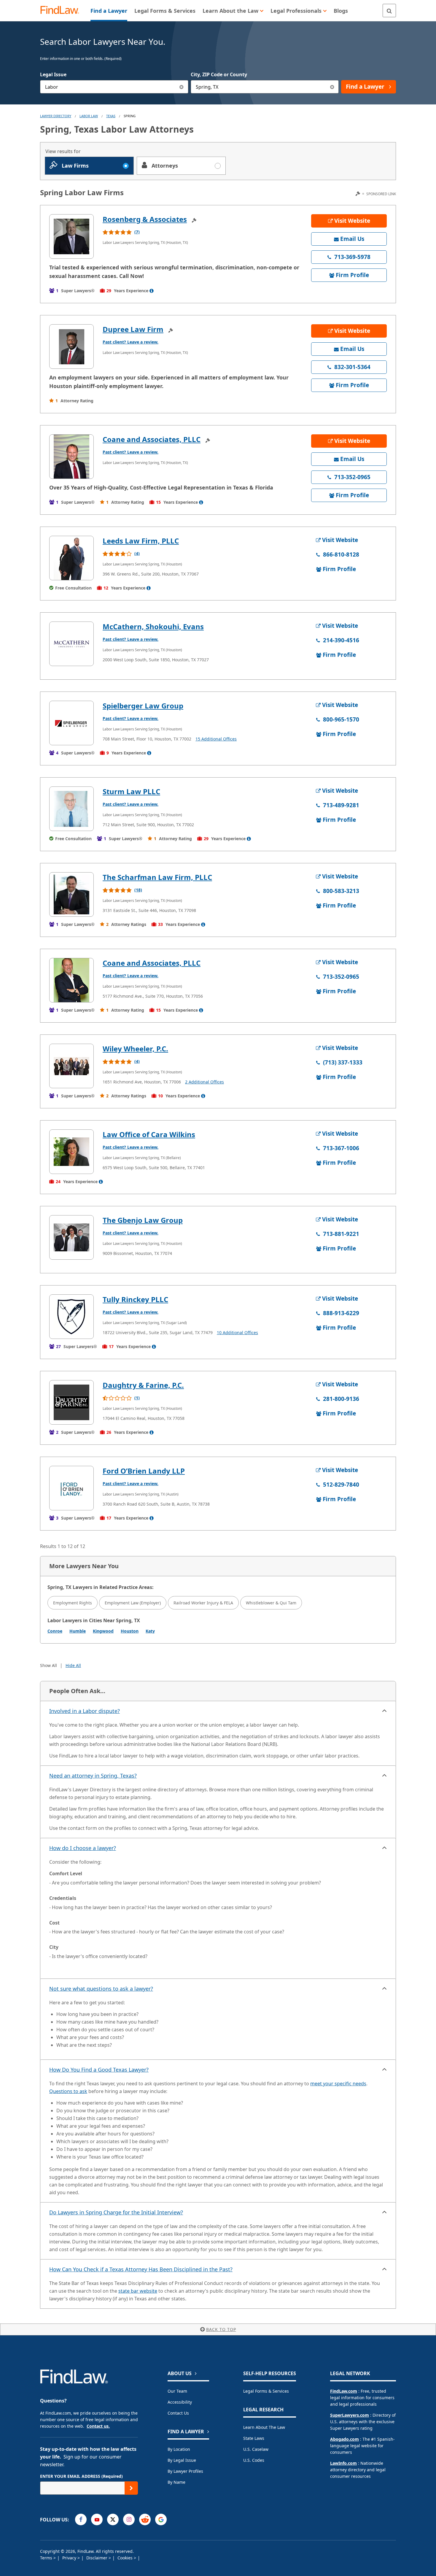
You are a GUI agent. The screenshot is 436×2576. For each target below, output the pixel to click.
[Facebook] (81, 2519)
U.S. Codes (254, 2460)
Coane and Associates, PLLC (152, 439)
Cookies (126, 2558)
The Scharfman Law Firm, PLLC (157, 877)
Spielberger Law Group (143, 706)
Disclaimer (97, 2558)
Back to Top (221, 2329)
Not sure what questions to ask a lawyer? (101, 1989)
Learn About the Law (264, 2427)
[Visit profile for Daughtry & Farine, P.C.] (71, 1402)
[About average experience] (152, 291)
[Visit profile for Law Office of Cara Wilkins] (71, 1152)
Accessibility (180, 2402)
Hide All (73, 1665)
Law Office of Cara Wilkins (149, 1134)
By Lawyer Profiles (185, 2471)
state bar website (138, 2291)
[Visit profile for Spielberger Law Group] (71, 723)
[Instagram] (129, 2519)
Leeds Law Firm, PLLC (141, 541)
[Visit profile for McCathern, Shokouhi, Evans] (71, 644)
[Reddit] (145, 2519)
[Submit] (131, 2488)
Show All (48, 1665)
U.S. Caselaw (256, 2449)
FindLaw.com (344, 2391)
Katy (150, 1631)
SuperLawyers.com (350, 2415)
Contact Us (178, 2413)
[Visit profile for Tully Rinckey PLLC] (71, 1317)
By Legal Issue (182, 2460)
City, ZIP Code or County (219, 74)
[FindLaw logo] (62, 11)
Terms (47, 2558)
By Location (179, 2449)
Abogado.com (344, 2439)
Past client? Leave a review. (131, 342)
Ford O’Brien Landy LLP (144, 1471)
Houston (130, 1631)
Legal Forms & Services (266, 2391)
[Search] (389, 11)
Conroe (55, 1631)
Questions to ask (68, 2091)
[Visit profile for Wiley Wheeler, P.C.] (71, 1066)
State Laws (254, 2438)
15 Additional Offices (216, 739)
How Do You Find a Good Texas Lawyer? (99, 2070)
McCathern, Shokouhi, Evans (153, 626)
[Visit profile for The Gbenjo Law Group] (71, 1237)
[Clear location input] (332, 87)
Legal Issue (53, 74)
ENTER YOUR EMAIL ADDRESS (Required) (81, 2476)
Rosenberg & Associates (145, 219)
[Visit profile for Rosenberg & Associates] (71, 236)
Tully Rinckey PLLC (135, 1299)
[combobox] (114, 87)
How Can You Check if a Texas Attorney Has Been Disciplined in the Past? (141, 2269)
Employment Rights (73, 1603)
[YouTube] (97, 2519)
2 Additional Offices (205, 1082)
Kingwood (103, 1631)
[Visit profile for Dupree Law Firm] (71, 347)
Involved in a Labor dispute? (85, 1711)
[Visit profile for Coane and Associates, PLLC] (71, 457)
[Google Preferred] (161, 2519)
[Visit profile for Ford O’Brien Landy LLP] (71, 1488)
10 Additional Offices (237, 1333)
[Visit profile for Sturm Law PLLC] (71, 809)
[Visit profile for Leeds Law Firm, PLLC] (71, 558)
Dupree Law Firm (133, 329)
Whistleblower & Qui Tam (271, 1603)
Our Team (177, 2391)
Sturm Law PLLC (131, 791)
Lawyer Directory (56, 116)
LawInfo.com (343, 2463)
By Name (176, 2482)
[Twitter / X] (113, 2519)
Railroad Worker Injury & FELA (203, 1603)
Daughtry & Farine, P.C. (143, 1385)
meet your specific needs (338, 2084)
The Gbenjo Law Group (143, 1220)
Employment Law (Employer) (133, 1603)
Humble (78, 1631)
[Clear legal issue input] (182, 87)
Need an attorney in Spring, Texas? (93, 1776)
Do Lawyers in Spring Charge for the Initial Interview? (116, 2212)
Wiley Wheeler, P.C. (135, 1049)
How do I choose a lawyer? (83, 1848)
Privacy (70, 2558)
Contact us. (98, 2426)
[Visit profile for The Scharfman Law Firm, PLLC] (71, 894)
